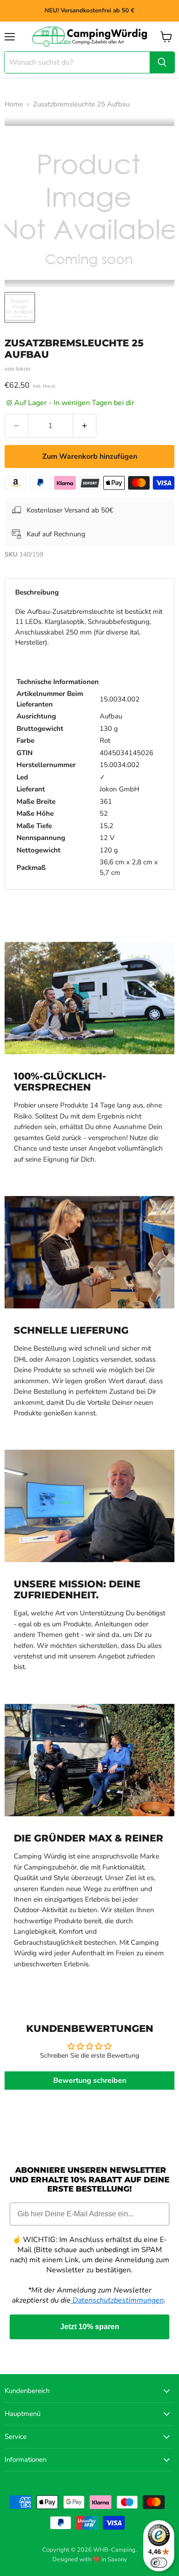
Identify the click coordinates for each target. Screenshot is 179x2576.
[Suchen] (162, 62)
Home (14, 104)
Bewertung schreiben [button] (90, 2081)
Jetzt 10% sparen (90, 2327)
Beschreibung (37, 592)
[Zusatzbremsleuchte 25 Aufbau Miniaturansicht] (20, 307)
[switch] (159, 2563)
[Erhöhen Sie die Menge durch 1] (85, 426)
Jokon (23, 369)
